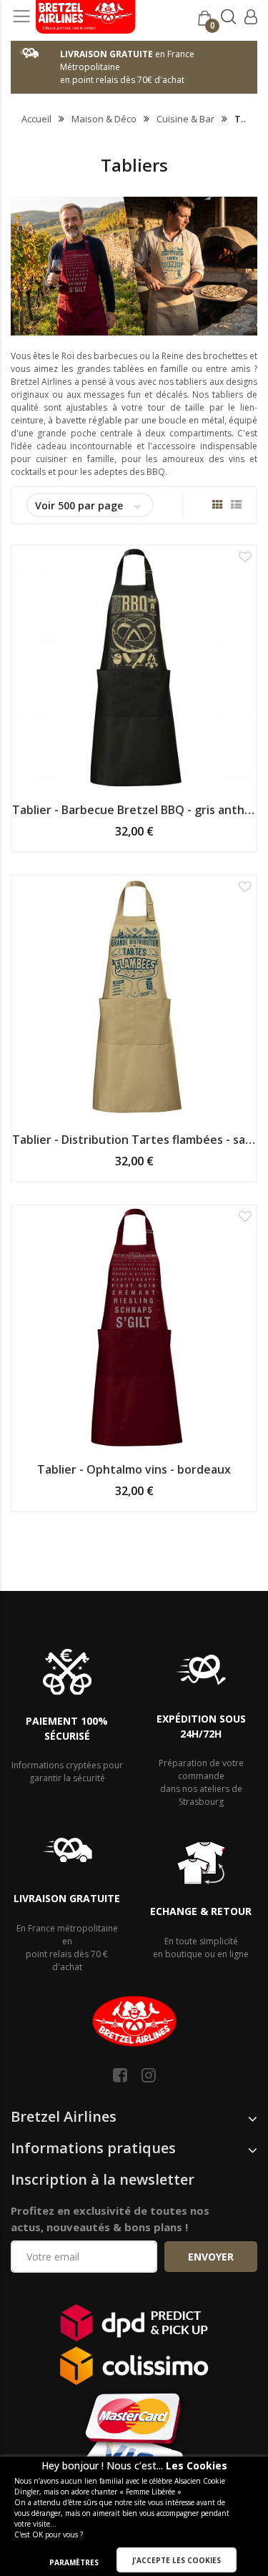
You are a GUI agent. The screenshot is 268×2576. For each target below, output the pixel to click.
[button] (245, 557)
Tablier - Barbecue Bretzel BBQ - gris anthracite (134, 810)
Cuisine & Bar (185, 119)
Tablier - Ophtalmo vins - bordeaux (134, 1469)
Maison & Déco (104, 119)
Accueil (36, 119)
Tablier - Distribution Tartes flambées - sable (134, 1140)
